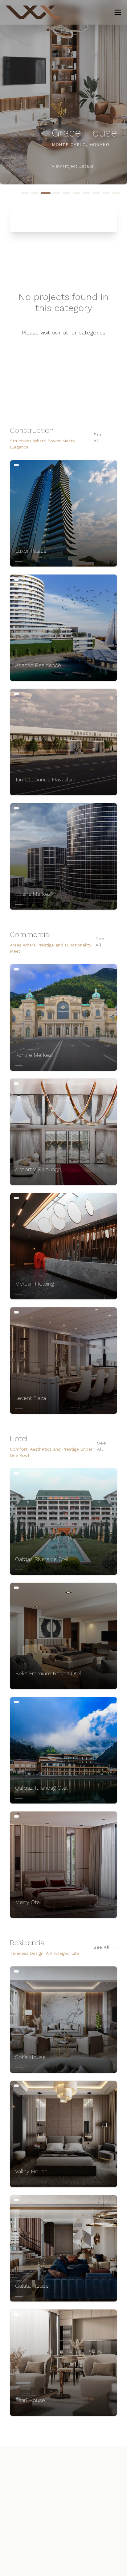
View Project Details (73, 166)
